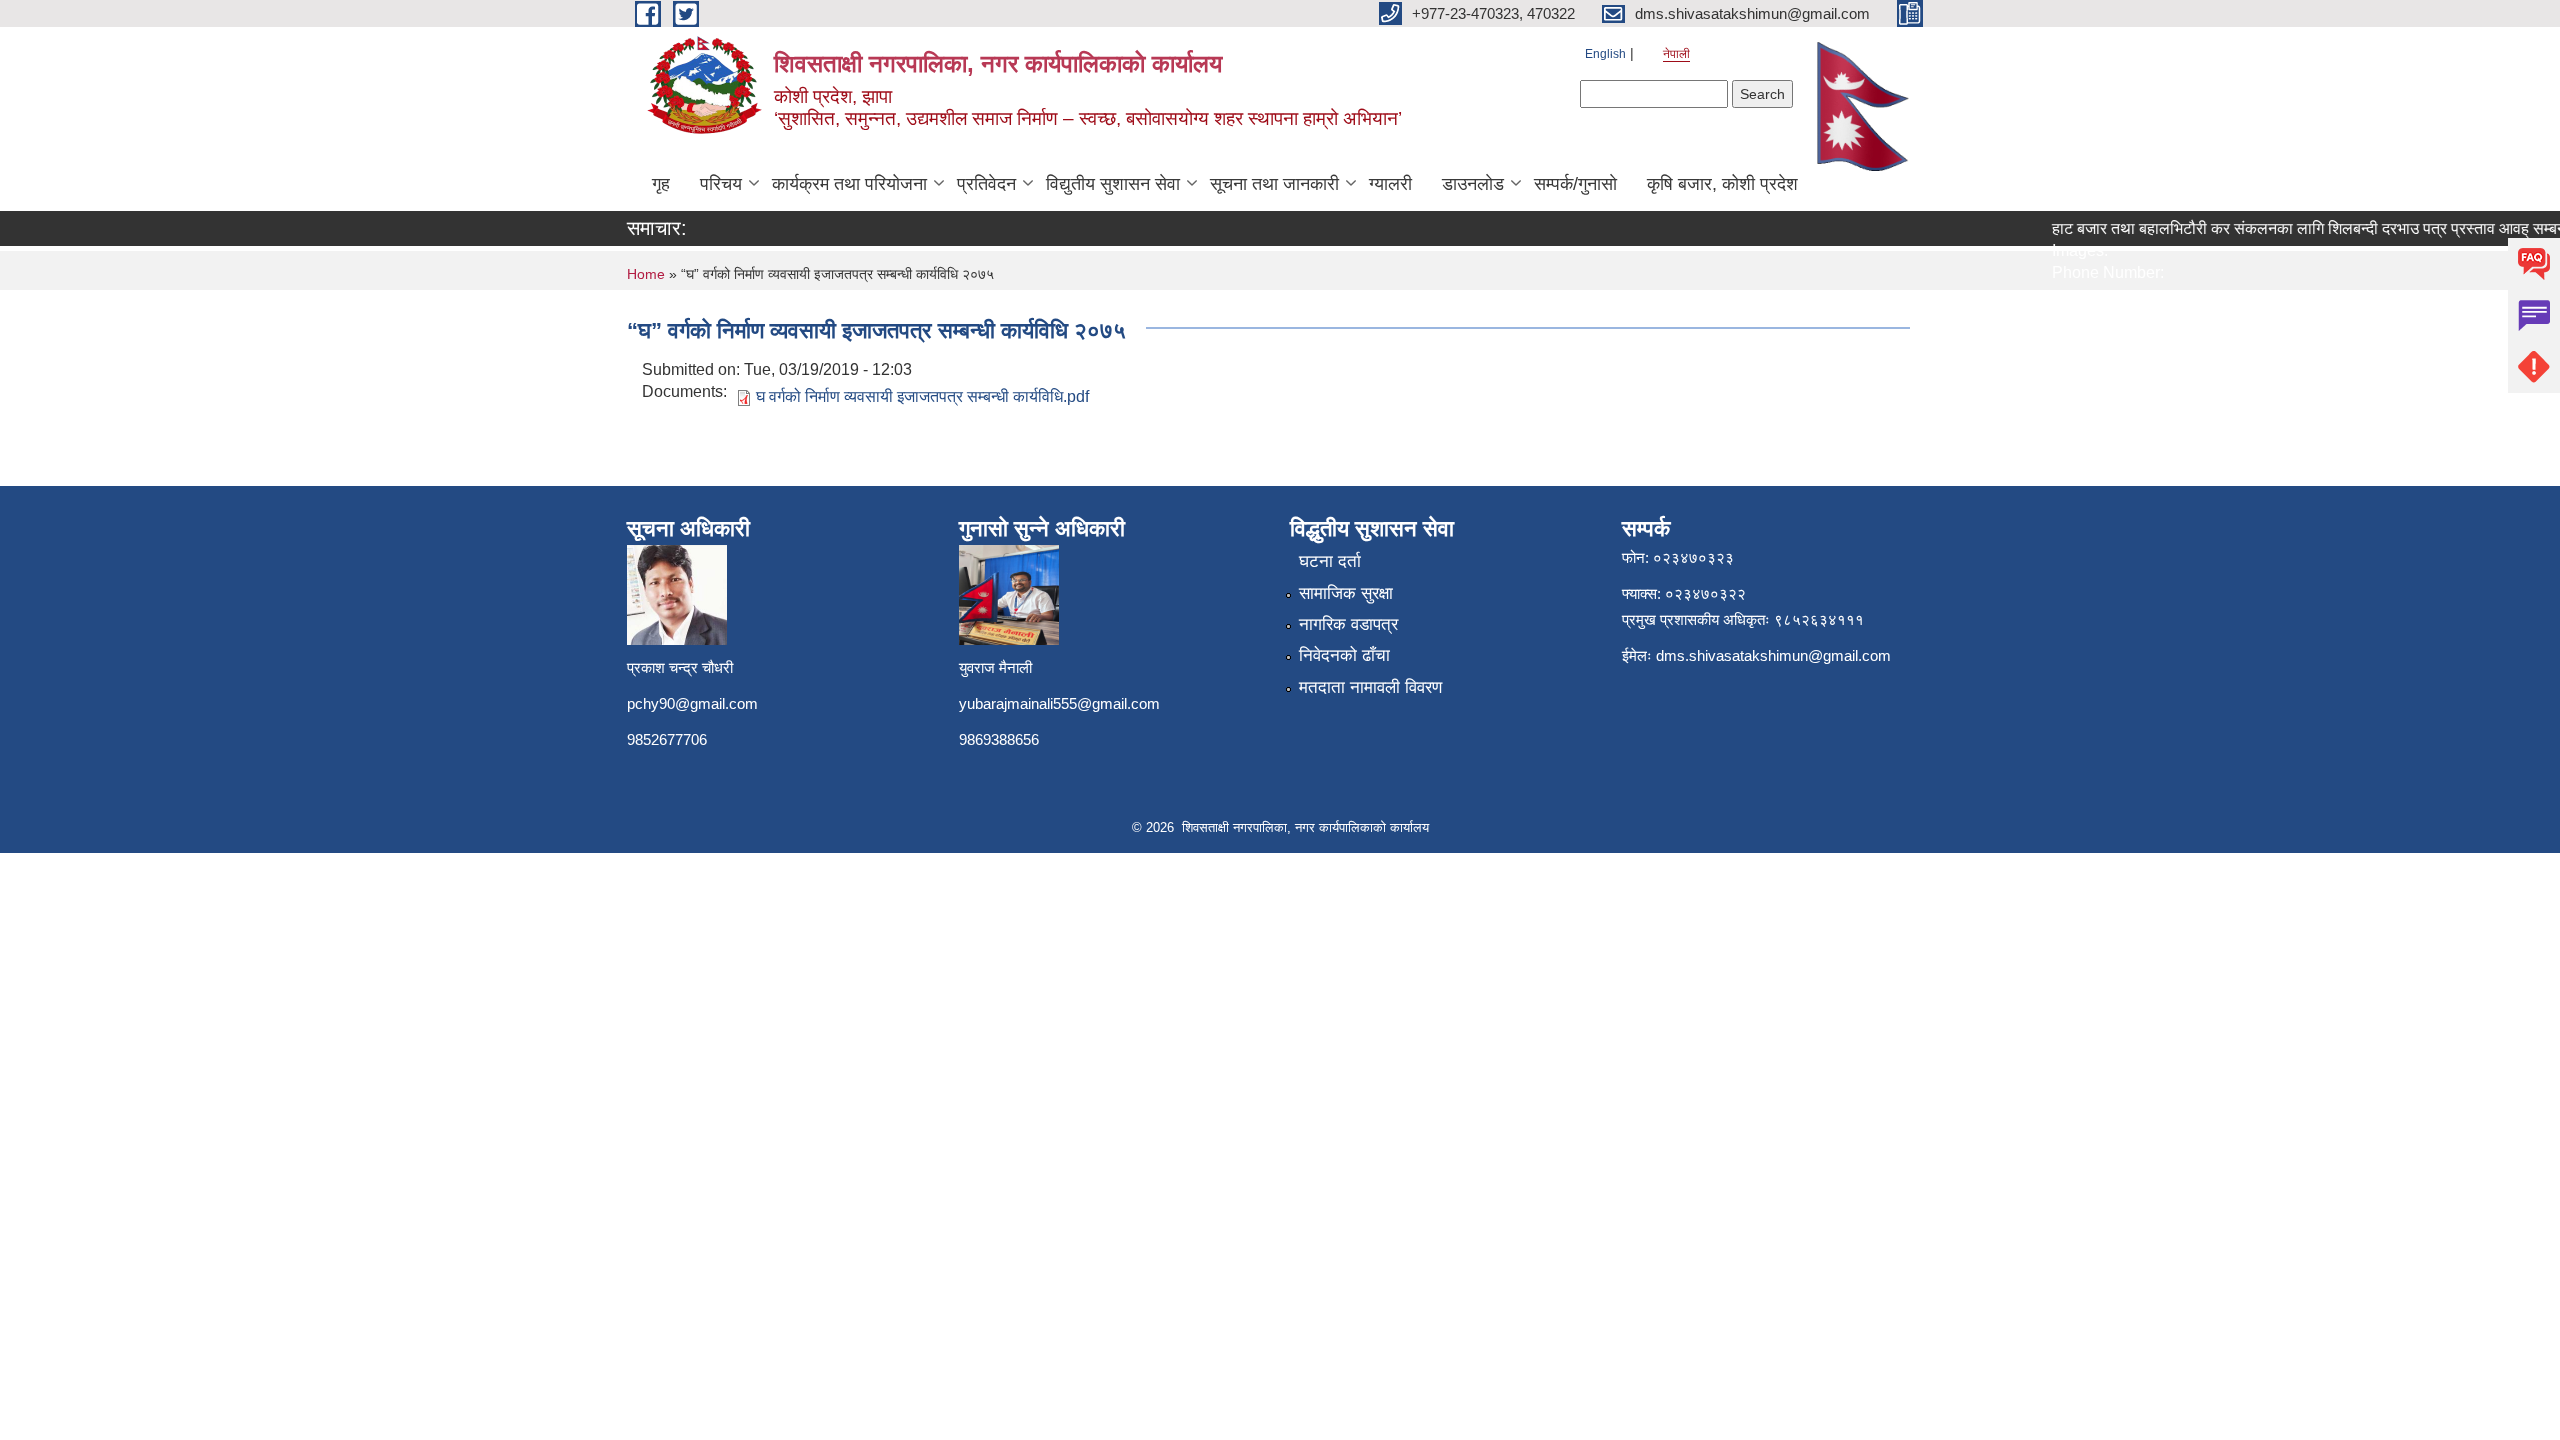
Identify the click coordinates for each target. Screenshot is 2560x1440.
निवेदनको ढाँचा (1344, 655)
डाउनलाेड (1473, 184)
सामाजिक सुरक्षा (1346, 593)
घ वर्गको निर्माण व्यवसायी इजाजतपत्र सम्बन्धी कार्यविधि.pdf (922, 396)
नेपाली (1676, 54)
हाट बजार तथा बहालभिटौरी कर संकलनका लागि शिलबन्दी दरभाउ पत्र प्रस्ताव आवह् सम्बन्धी (2294, 228)
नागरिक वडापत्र (1348, 624)
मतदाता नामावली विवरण (1370, 687)
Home (646, 274)
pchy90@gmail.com (692, 703)
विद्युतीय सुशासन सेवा (1113, 184)
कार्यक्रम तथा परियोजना (849, 184)
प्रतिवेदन (986, 184)
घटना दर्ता (1330, 561)
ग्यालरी (1390, 184)
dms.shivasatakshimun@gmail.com (1773, 655)
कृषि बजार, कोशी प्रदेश (1722, 184)
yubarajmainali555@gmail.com (1059, 703)
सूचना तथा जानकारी (1274, 184)
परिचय (721, 184)
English (1605, 54)
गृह (661, 184)
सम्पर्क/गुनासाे (1575, 184)
